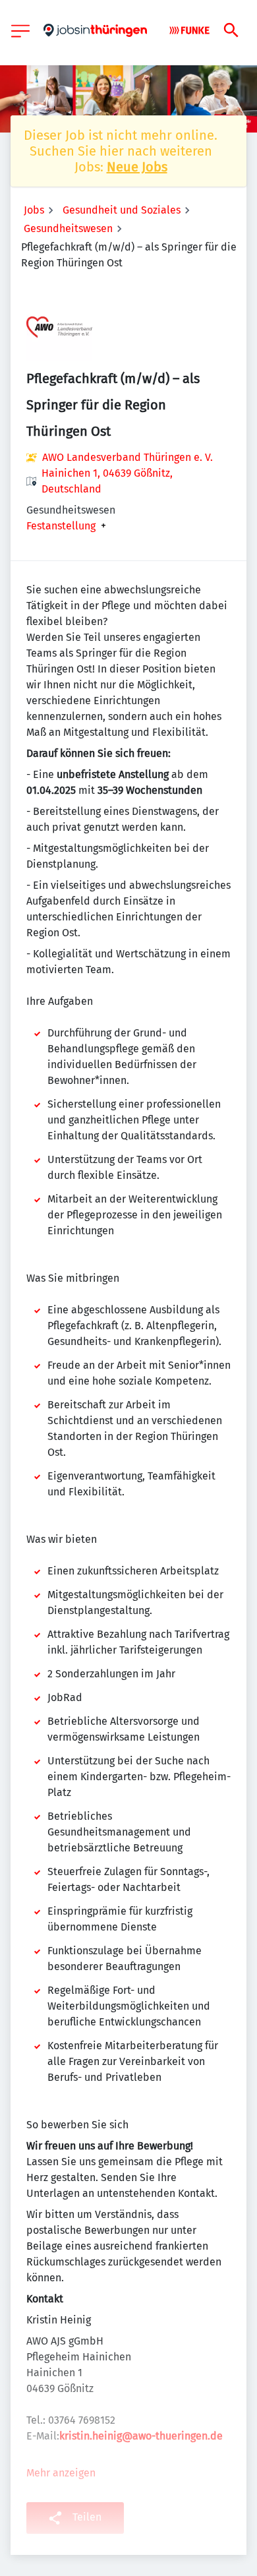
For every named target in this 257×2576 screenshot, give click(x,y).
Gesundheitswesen (68, 228)
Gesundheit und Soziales (122, 210)
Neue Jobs (137, 167)
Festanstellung (61, 526)
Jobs (34, 210)
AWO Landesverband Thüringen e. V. (128, 457)
